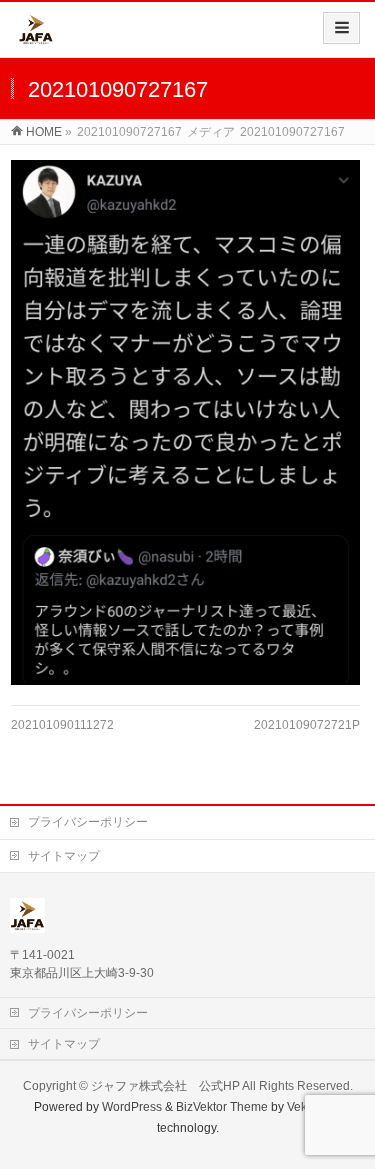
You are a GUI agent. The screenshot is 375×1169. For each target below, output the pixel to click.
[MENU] (341, 28)
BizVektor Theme (222, 1107)
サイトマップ (64, 856)
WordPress (132, 1107)
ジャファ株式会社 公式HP (165, 1086)
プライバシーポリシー (88, 822)
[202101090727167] (185, 422)
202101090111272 (62, 725)
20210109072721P (307, 725)
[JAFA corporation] (36, 36)
